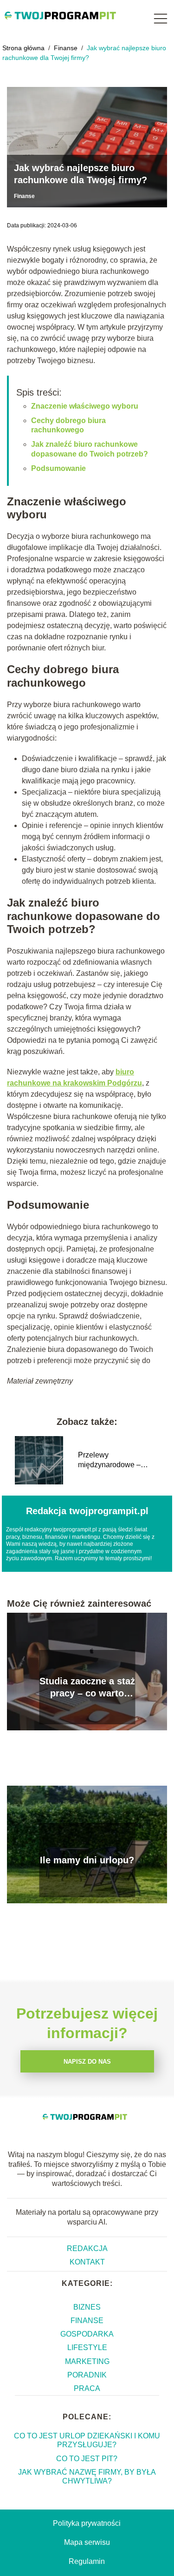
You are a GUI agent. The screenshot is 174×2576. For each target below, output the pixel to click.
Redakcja (87, 2248)
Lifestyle (87, 2348)
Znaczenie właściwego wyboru (85, 406)
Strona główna (24, 48)
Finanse (67, 48)
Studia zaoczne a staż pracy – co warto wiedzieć (87, 1688)
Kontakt (87, 2262)
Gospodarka (87, 2334)
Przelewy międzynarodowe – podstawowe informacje (117, 1460)
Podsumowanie (58, 468)
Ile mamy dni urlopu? (87, 1860)
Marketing (87, 2361)
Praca (87, 2388)
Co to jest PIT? (87, 2459)
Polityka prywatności (87, 2523)
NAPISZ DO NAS (87, 2062)
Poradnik (87, 2375)
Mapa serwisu (87, 2542)
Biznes (87, 2307)
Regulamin (87, 2561)
